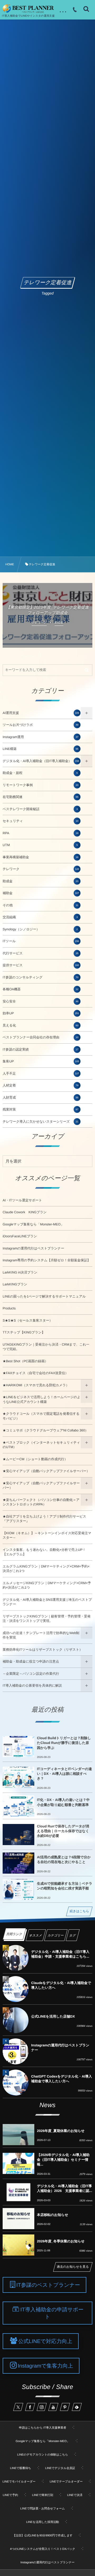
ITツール (41, 941)
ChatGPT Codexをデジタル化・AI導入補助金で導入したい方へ (61, 2079)
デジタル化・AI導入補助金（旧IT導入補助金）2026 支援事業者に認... (65, 2188)
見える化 (41, 1025)
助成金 (41, 881)
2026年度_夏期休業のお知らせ (61, 2131)
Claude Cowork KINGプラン (25, 1212)
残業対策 (41, 1109)
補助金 (41, 893)
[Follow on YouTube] (53, 2407)
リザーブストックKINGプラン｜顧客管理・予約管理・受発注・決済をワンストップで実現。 (47, 1619)
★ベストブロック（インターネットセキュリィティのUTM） (41, 1445)
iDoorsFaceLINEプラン (20, 1236)
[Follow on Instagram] (42, 2407)
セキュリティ (41, 821)
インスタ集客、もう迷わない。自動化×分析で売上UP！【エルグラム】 (44, 1552)
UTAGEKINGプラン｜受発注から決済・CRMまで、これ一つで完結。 (46, 1347)
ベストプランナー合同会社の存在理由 (41, 1037)
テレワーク (41, 869)
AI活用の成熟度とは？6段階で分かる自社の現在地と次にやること (64, 1859)
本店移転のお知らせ (53, 2215)
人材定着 (41, 1085)
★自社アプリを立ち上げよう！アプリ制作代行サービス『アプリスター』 (44, 1519)
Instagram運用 (41, 737)
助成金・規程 (40, 773)
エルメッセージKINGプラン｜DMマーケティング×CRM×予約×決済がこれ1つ (47, 1585)
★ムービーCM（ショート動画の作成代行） (35, 1459)
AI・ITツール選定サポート (22, 1200)
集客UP (41, 1061)
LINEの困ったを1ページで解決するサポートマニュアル (44, 1296)
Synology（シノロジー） (40, 929)
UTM (40, 845)
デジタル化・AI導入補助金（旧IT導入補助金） (41, 761)
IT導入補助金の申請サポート (52, 2313)
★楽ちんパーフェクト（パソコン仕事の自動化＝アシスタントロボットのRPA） (41, 1502)
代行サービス (41, 953)
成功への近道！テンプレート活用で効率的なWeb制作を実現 (41, 1635)
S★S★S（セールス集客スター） (28, 1320)
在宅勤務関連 (41, 797)
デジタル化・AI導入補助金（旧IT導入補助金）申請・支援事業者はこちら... (60, 1954)
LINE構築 (41, 749)
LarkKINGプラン (15, 1284)
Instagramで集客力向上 (45, 2366)
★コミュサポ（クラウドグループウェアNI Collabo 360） (46, 1430)
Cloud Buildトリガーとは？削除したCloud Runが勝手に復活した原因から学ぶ (64, 1743)
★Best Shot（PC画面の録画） (25, 1361)
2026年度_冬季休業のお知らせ (61, 2241)
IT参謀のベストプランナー (48, 2285)
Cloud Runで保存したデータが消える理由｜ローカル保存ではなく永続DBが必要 (63, 1831)
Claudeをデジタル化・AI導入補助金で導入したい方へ (61, 1985)
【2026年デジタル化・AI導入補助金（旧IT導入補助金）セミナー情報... (63, 2160)
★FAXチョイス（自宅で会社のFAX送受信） (35, 1373)
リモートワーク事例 (41, 785)
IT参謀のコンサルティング (41, 977)
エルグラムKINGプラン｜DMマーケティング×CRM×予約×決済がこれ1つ (46, 1569)
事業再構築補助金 (41, 857)
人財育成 (41, 1098)
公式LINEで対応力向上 (45, 2341)
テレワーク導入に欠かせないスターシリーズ (41, 1122)
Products (9, 1308)
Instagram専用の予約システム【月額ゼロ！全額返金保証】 (47, 1260)
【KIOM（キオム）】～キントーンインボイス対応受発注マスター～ (47, 1536)
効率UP (41, 1013)
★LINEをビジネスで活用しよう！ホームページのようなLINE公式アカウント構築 (42, 1399)
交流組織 (40, 917)
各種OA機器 (41, 989)
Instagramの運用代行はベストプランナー (33, 1248)
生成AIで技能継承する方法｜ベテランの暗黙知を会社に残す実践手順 (65, 1886)
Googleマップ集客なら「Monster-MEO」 (33, 1224)
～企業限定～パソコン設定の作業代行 (31, 1674)
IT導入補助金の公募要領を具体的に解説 (32, 1686)
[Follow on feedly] (77, 2407)
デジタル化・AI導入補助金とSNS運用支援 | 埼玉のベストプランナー (47, 1602)
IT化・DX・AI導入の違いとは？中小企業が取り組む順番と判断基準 (63, 1802)
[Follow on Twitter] (18, 2407)
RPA (41, 833)
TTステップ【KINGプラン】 (24, 1332)
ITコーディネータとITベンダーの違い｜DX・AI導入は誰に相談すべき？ (64, 1774)
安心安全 (41, 1001)
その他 (41, 905)
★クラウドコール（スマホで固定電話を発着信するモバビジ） (41, 1416)
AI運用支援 (41, 713)
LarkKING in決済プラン (20, 1272)
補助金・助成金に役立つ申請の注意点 (31, 1662)
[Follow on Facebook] (30, 2407)
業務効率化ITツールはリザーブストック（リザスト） (43, 1650)
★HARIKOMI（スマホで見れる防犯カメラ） (36, 1385)
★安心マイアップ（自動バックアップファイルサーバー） (46, 1471)
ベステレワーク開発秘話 (40, 809)
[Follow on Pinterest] (65, 2407)
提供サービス (41, 965)
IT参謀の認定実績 (41, 1049)
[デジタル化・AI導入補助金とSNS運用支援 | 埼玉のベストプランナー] (28, 9)
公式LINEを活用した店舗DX (53, 2016)
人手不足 (41, 1074)
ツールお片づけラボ (41, 725)
